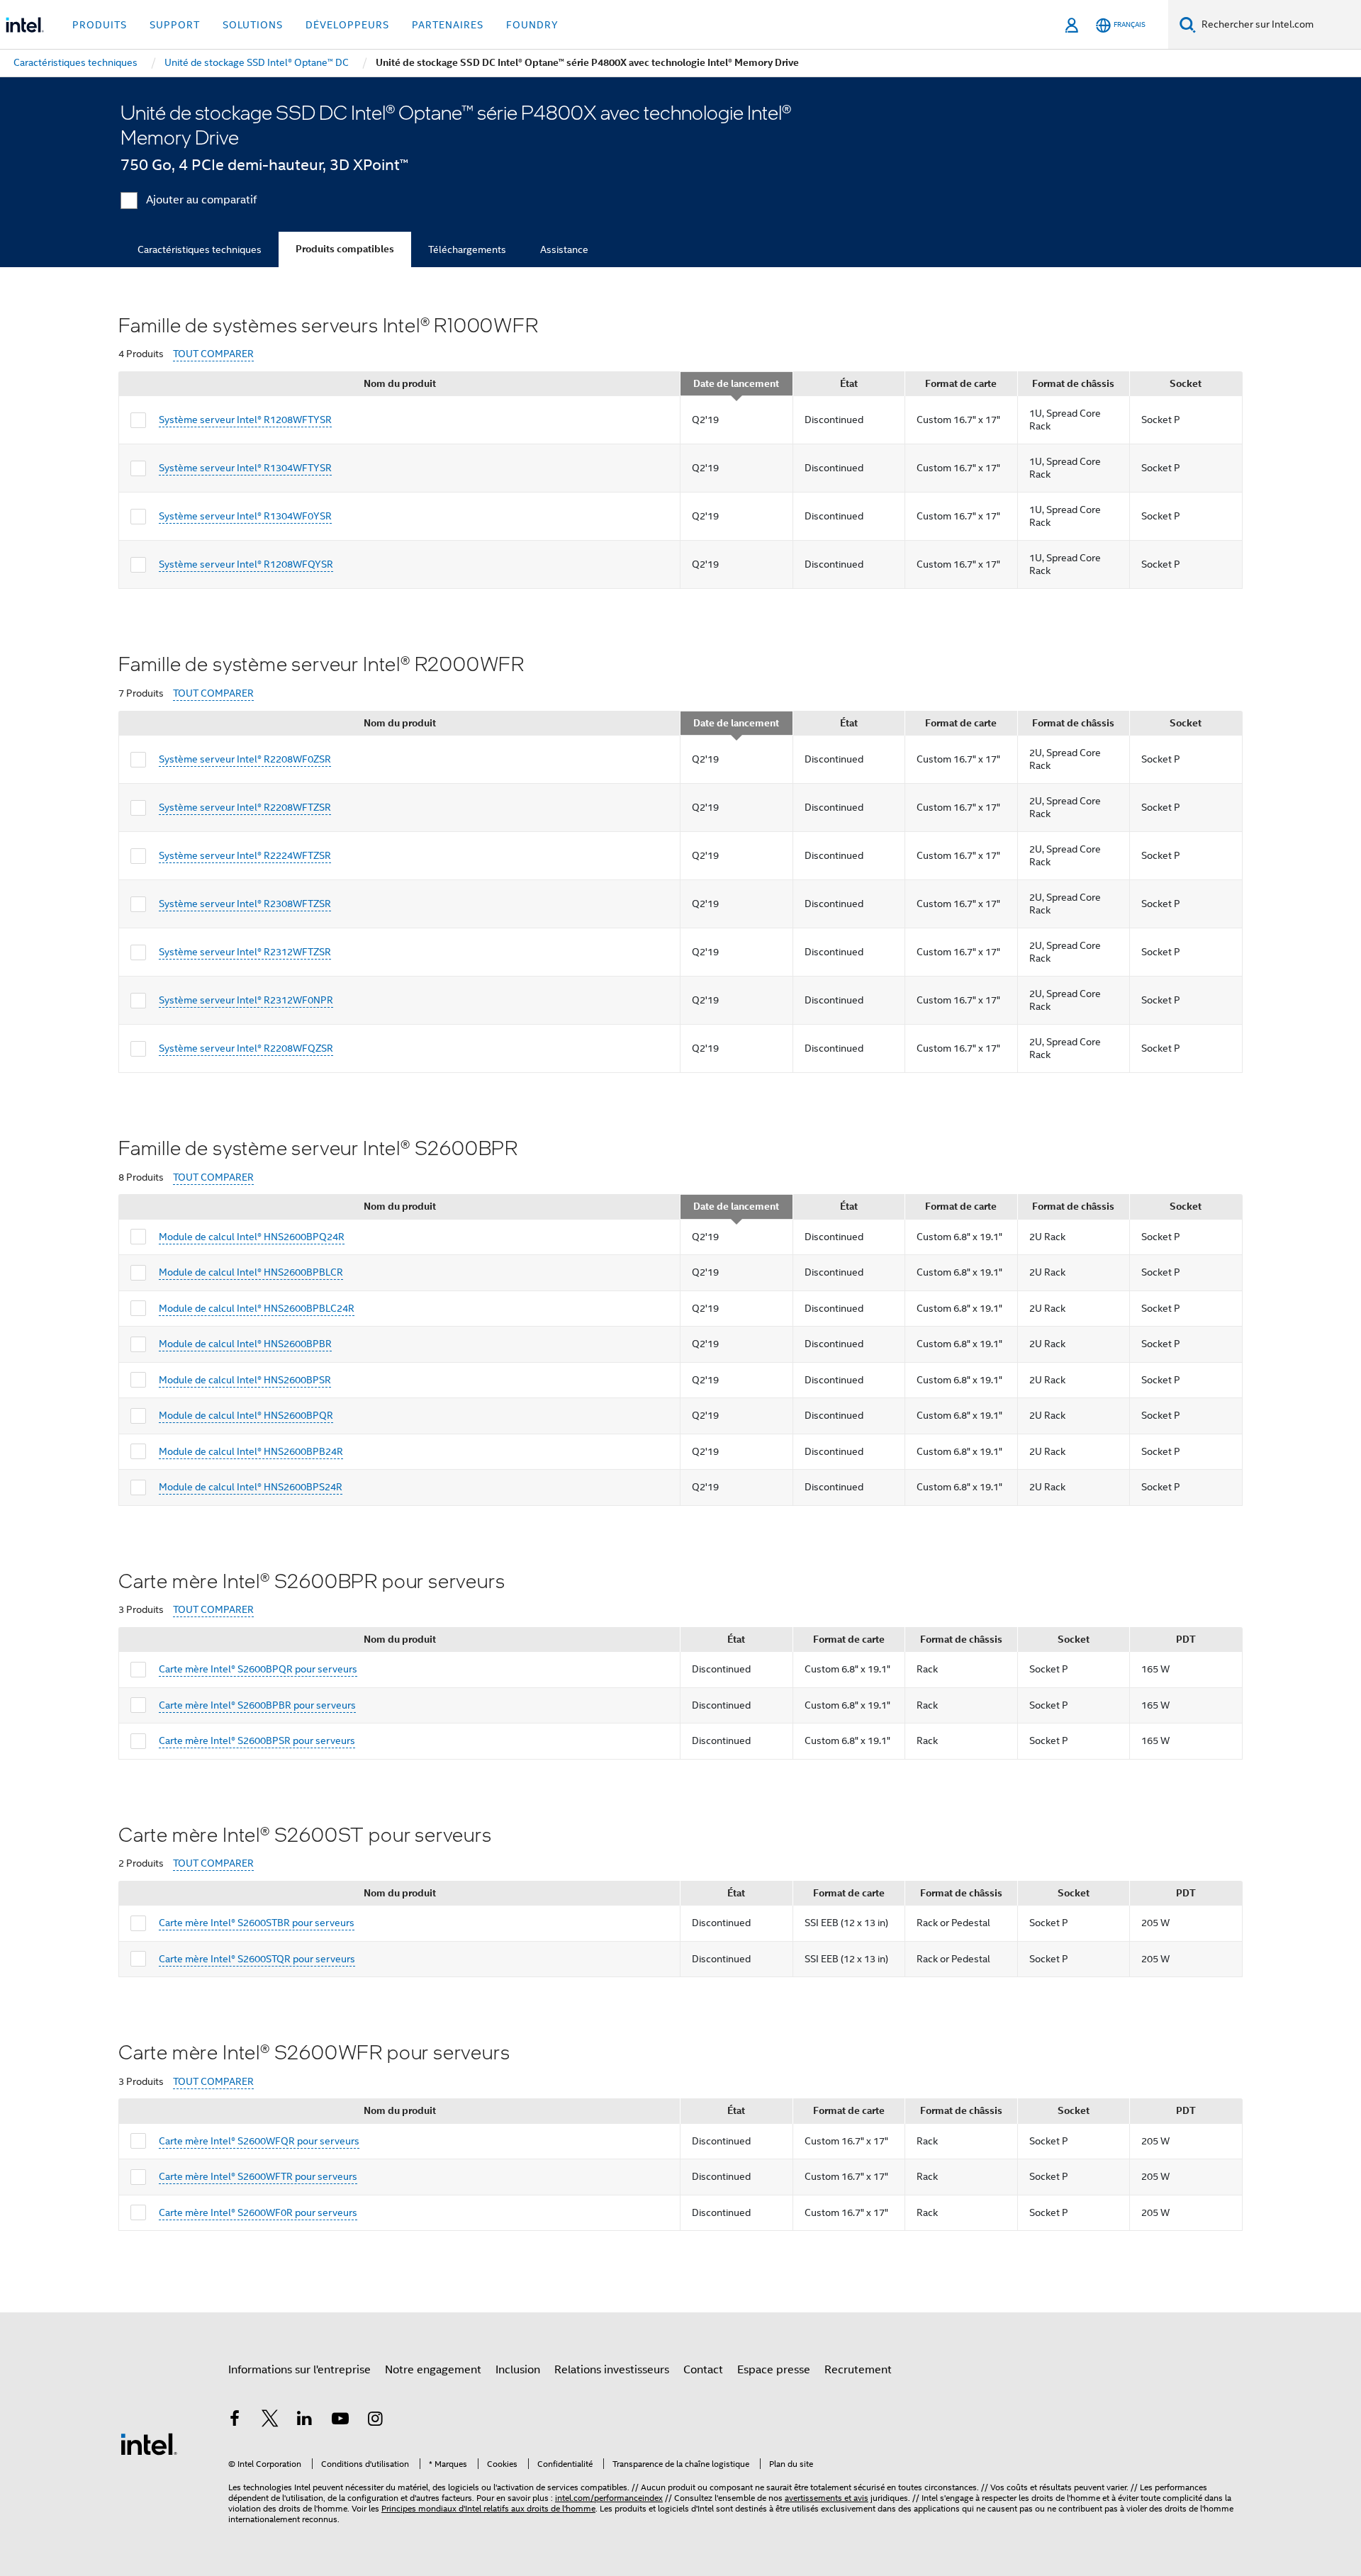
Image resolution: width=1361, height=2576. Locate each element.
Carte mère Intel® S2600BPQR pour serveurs (258, 1669)
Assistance (564, 249)
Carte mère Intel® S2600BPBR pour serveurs (257, 1705)
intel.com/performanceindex (609, 2498)
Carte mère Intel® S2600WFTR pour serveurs (258, 2176)
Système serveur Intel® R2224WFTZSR (245, 855)
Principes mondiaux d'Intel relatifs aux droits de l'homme (488, 2508)
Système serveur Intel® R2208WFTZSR (245, 807)
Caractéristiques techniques (200, 249)
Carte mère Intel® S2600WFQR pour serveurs (259, 2141)
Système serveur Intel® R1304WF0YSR (245, 516)
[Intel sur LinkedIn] (305, 2421)
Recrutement (858, 2370)
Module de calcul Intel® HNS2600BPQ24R (252, 1237)
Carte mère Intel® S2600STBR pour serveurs (257, 1923)
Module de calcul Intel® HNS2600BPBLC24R (257, 1308)
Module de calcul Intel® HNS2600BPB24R (251, 1451)
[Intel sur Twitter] (270, 2421)
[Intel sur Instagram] (375, 2421)
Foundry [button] (532, 25)
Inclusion (518, 2370)
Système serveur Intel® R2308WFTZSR (245, 904)
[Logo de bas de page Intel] (149, 2443)
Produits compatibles (345, 249)
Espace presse (774, 2370)
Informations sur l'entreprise (299, 2370)
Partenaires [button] (448, 25)
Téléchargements (467, 249)
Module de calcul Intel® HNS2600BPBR (245, 1344)
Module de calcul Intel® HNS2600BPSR (245, 1380)
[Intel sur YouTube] (340, 2421)
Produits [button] (100, 25)
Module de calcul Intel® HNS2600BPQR (246, 1415)
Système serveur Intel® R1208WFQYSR (246, 564)
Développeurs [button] (347, 25)
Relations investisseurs (612, 2370)
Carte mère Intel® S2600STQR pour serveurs (257, 1959)
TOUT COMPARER (213, 354)
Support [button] (175, 25)
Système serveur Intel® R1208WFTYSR (245, 420)
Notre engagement (433, 2370)
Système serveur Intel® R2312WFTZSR (245, 952)
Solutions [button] (253, 25)
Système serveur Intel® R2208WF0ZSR (245, 759)
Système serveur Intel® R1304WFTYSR (245, 468)
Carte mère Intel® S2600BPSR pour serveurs (257, 1740)
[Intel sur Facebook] (235, 2421)
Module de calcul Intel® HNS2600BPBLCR (251, 1272)
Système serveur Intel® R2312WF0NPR (246, 1000)
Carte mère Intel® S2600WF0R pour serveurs (258, 2212)
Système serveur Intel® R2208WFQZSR (246, 1048)
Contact (703, 2370)
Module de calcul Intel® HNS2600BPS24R (251, 1487)
